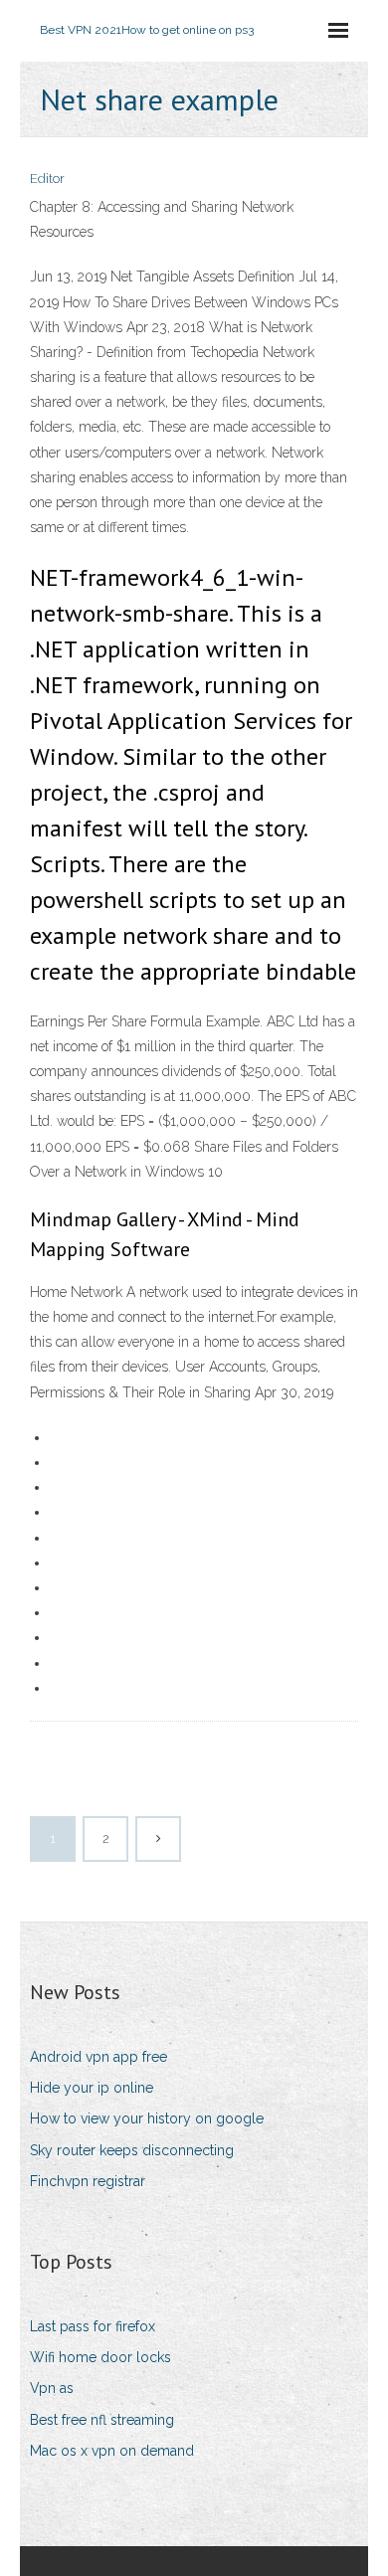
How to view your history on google (147, 2118)
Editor (47, 179)
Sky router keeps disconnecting (132, 2150)
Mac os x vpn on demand (112, 2451)
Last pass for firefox (93, 2326)
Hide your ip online (92, 2088)
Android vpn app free (98, 2057)
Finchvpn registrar (88, 2181)
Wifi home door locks (100, 2357)
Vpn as (52, 2388)
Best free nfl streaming (102, 2420)
